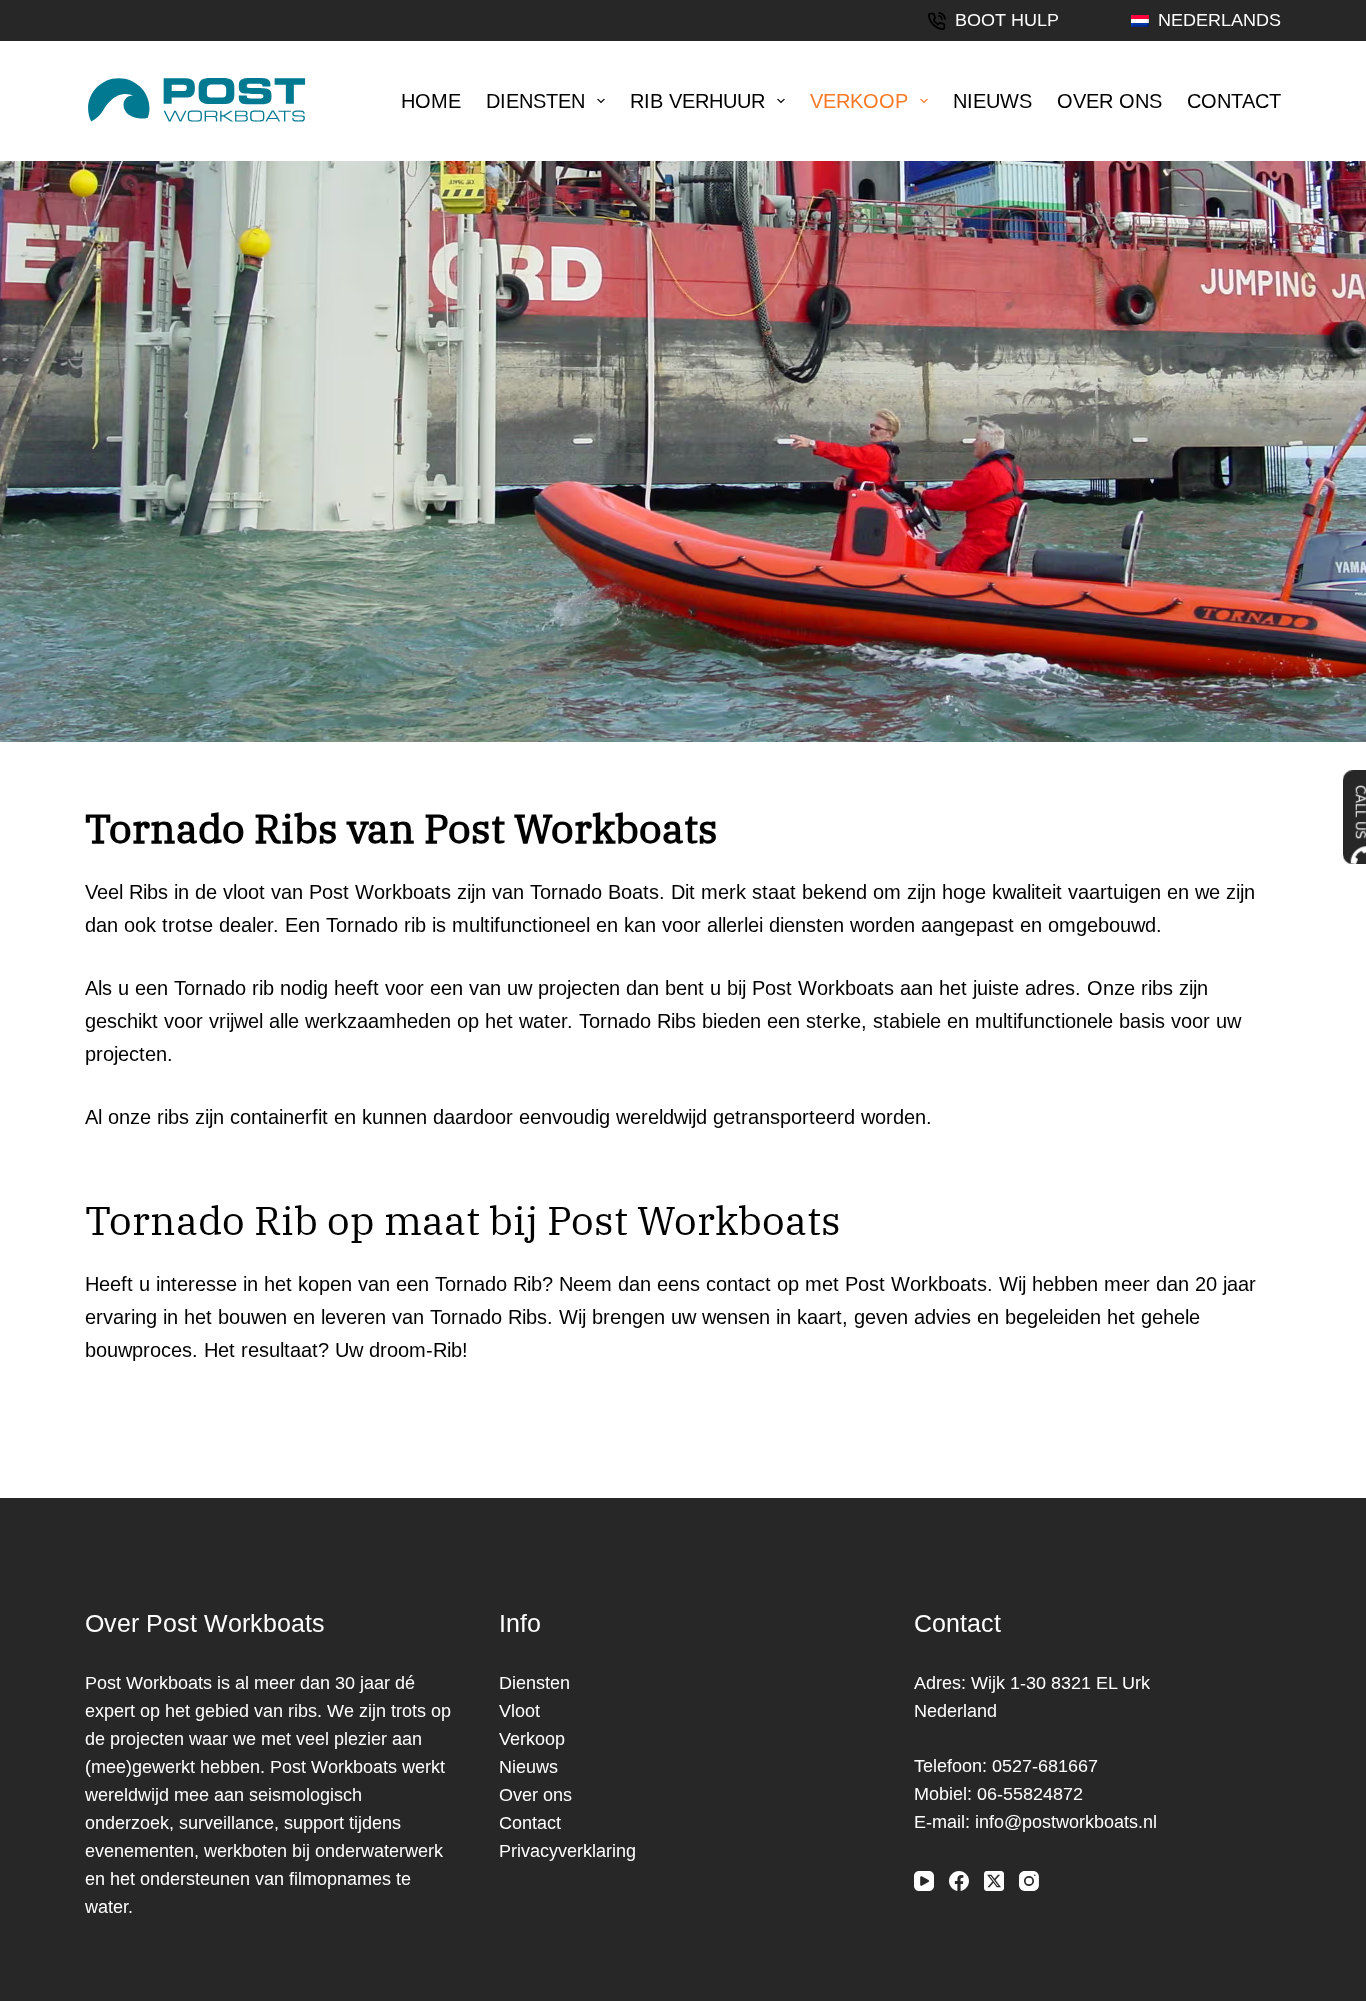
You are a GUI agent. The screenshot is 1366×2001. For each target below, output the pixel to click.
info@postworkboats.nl (1066, 1822)
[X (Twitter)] (994, 1881)
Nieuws (992, 101)
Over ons (1109, 101)
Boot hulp (1007, 20)
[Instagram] (1029, 1881)
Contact (1234, 101)
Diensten (535, 101)
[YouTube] (924, 1881)
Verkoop (859, 101)
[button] (1206, 21)
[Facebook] (959, 1881)
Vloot (519, 1711)
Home (431, 101)
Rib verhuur (697, 101)
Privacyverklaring (567, 1851)
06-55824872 (1030, 1794)
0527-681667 (1045, 1766)
